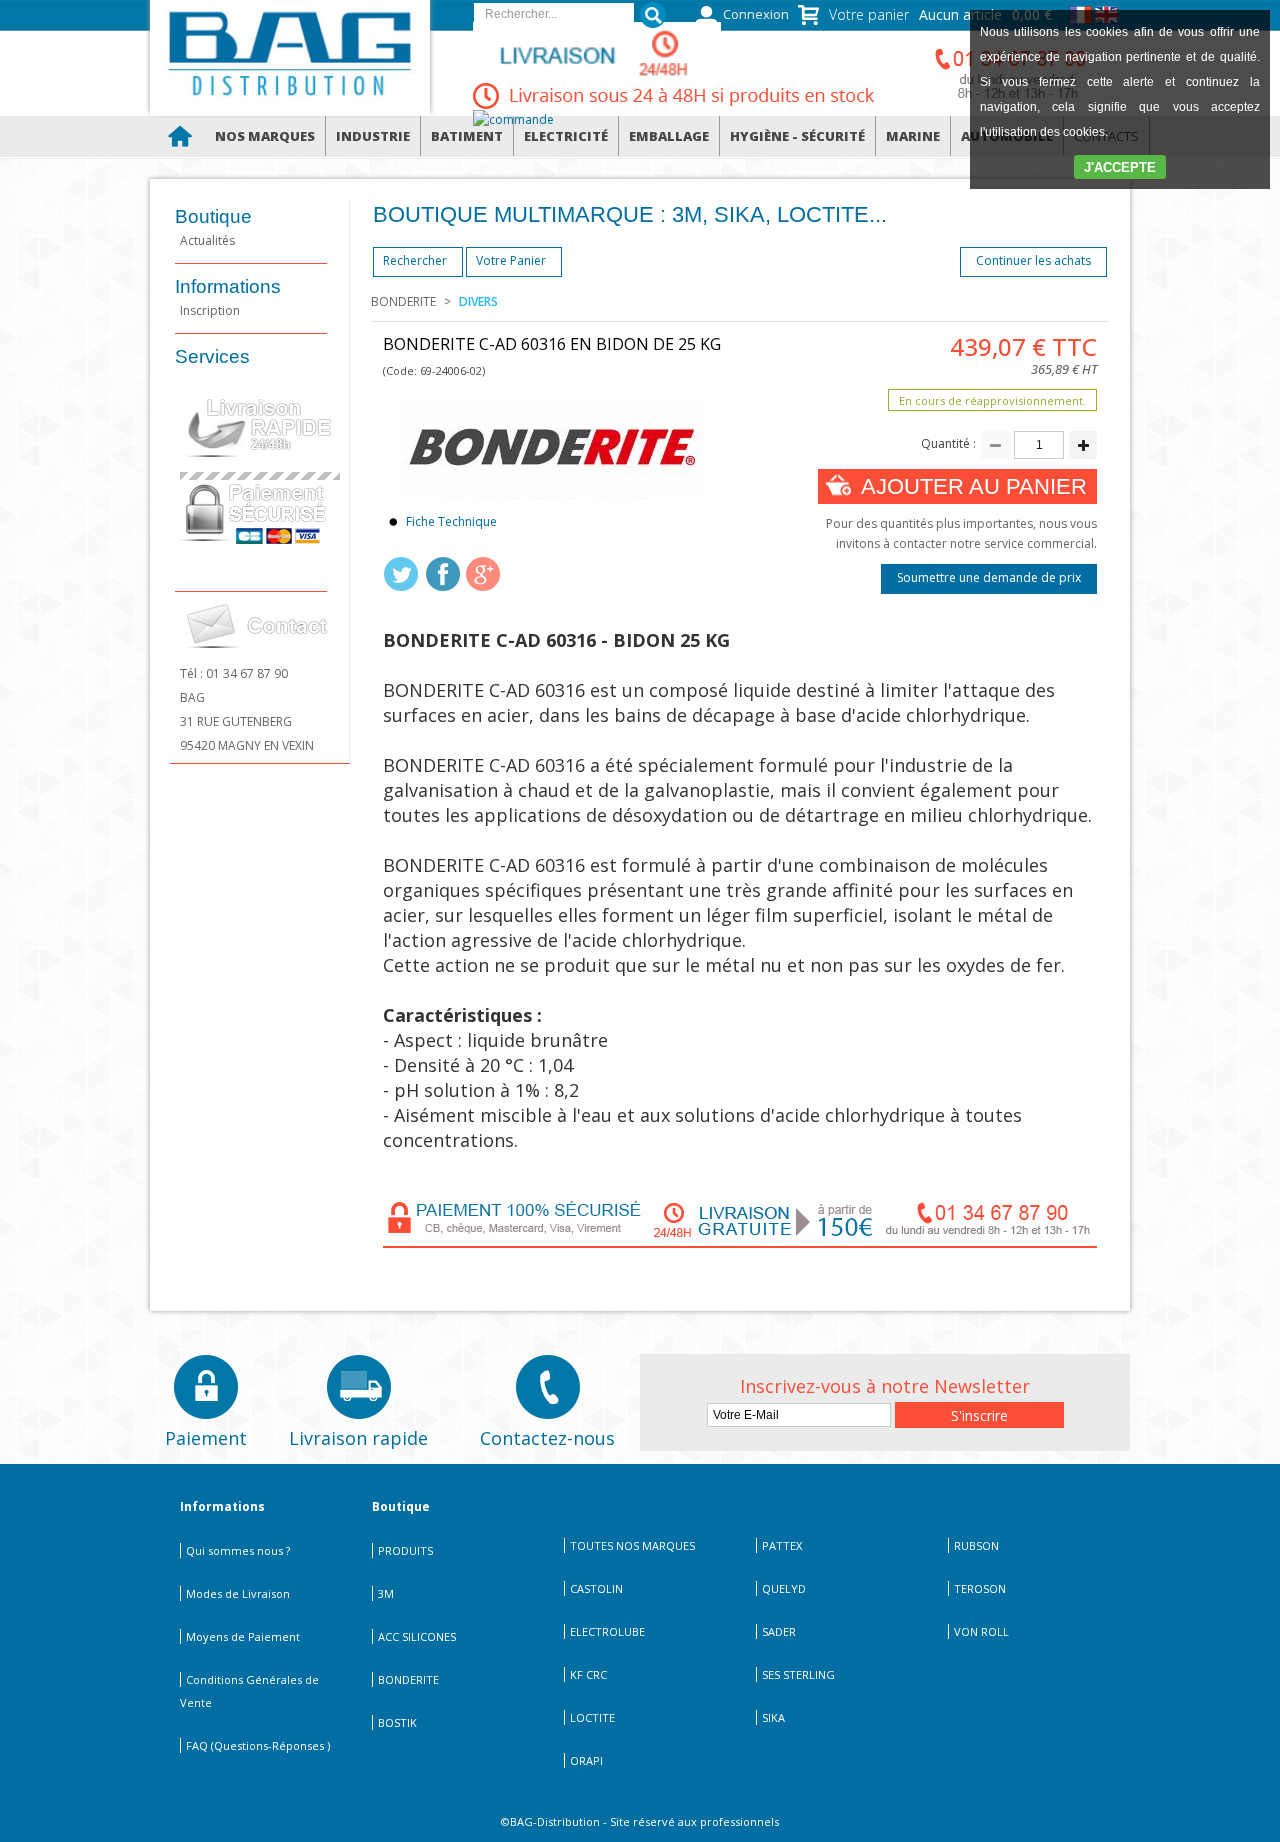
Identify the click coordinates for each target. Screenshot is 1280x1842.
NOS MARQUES (265, 136)
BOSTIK (397, 1722)
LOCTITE (592, 1717)
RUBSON (976, 1545)
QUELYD (784, 1588)
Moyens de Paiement (243, 1636)
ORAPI (586, 1760)
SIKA (773, 1717)
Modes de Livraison (238, 1593)
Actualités (207, 240)
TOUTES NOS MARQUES (632, 1545)
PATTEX (782, 1545)
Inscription (210, 310)
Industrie (373, 136)
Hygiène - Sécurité (797, 136)
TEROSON (980, 1588)
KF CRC (588, 1674)
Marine (913, 136)
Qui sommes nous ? (238, 1550)
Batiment (467, 136)
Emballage (669, 136)
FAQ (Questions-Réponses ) (258, 1745)
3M (386, 1593)
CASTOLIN (596, 1588)
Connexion (756, 14)
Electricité (566, 136)
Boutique (213, 216)
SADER (779, 1631)
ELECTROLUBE (607, 1631)
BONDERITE (403, 301)
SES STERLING (798, 1674)
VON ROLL (981, 1631)
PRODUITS (405, 1550)
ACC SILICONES (417, 1636)
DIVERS (478, 301)
